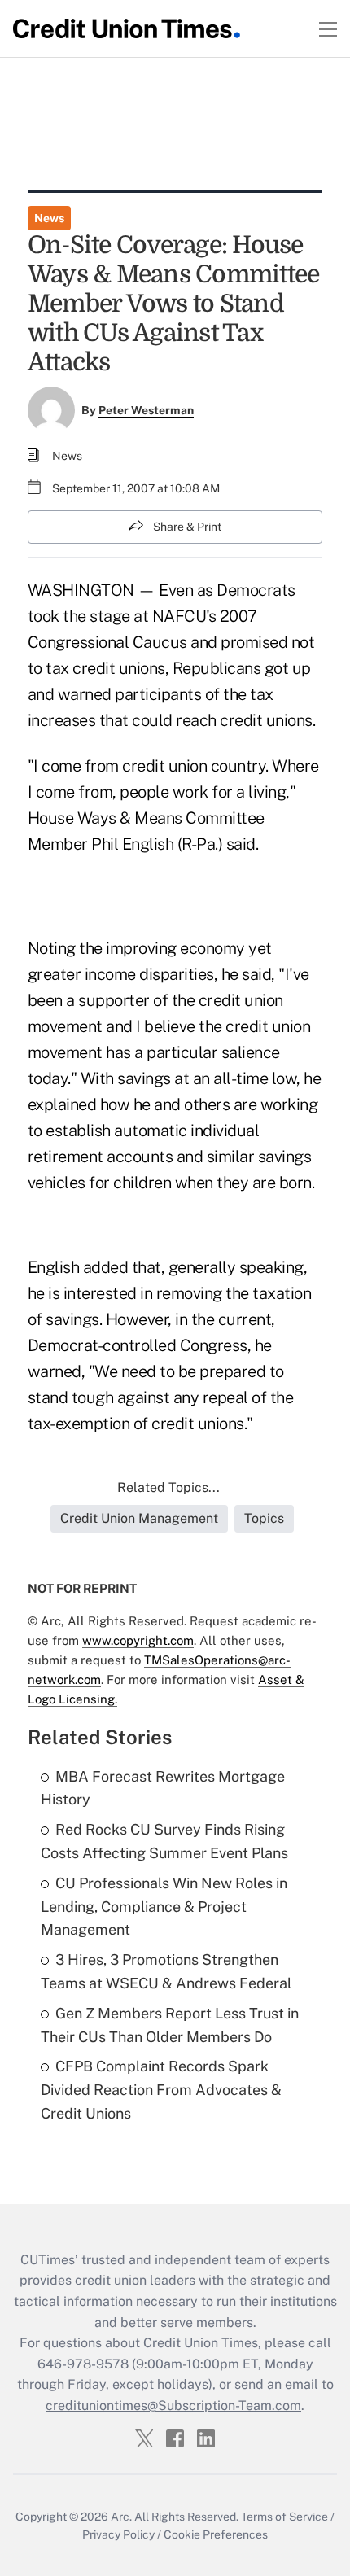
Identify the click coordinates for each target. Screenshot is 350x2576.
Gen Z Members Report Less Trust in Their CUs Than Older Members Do (170, 2025)
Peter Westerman (146, 410)
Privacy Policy (118, 2534)
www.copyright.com (138, 1640)
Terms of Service (284, 2517)
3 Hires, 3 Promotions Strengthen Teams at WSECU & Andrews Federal (166, 1971)
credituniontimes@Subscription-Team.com (173, 2405)
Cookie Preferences (216, 2534)
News (49, 218)
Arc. (121, 2517)
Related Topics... (168, 1487)
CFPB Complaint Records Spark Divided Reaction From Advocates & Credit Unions (161, 2090)
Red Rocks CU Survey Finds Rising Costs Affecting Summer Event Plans (164, 1841)
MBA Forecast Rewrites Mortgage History (163, 1788)
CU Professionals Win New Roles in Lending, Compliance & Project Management (164, 1907)
